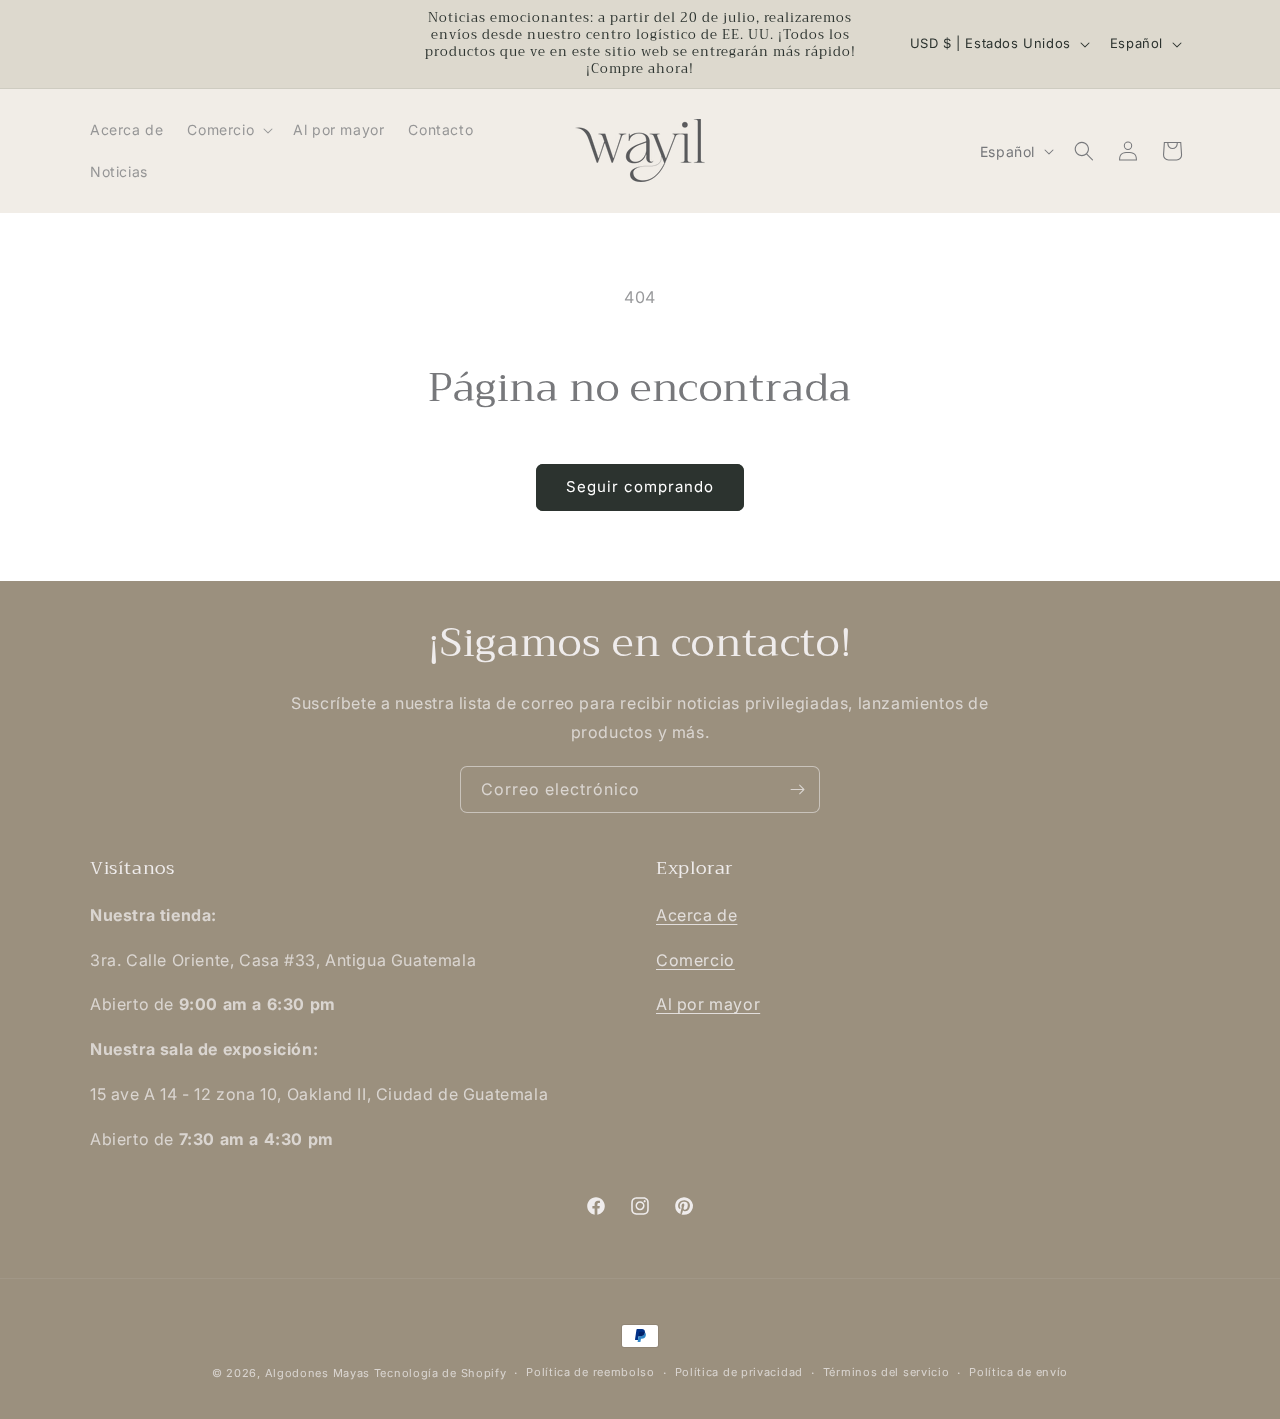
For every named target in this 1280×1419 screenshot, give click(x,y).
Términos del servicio (886, 1372)
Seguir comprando (640, 486)
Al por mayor (708, 1004)
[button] (228, 130)
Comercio (695, 960)
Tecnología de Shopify (440, 1373)
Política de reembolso (590, 1372)
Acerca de (696, 915)
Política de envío (1018, 1372)
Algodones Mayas (318, 1373)
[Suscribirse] (797, 789)
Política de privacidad (739, 1372)
